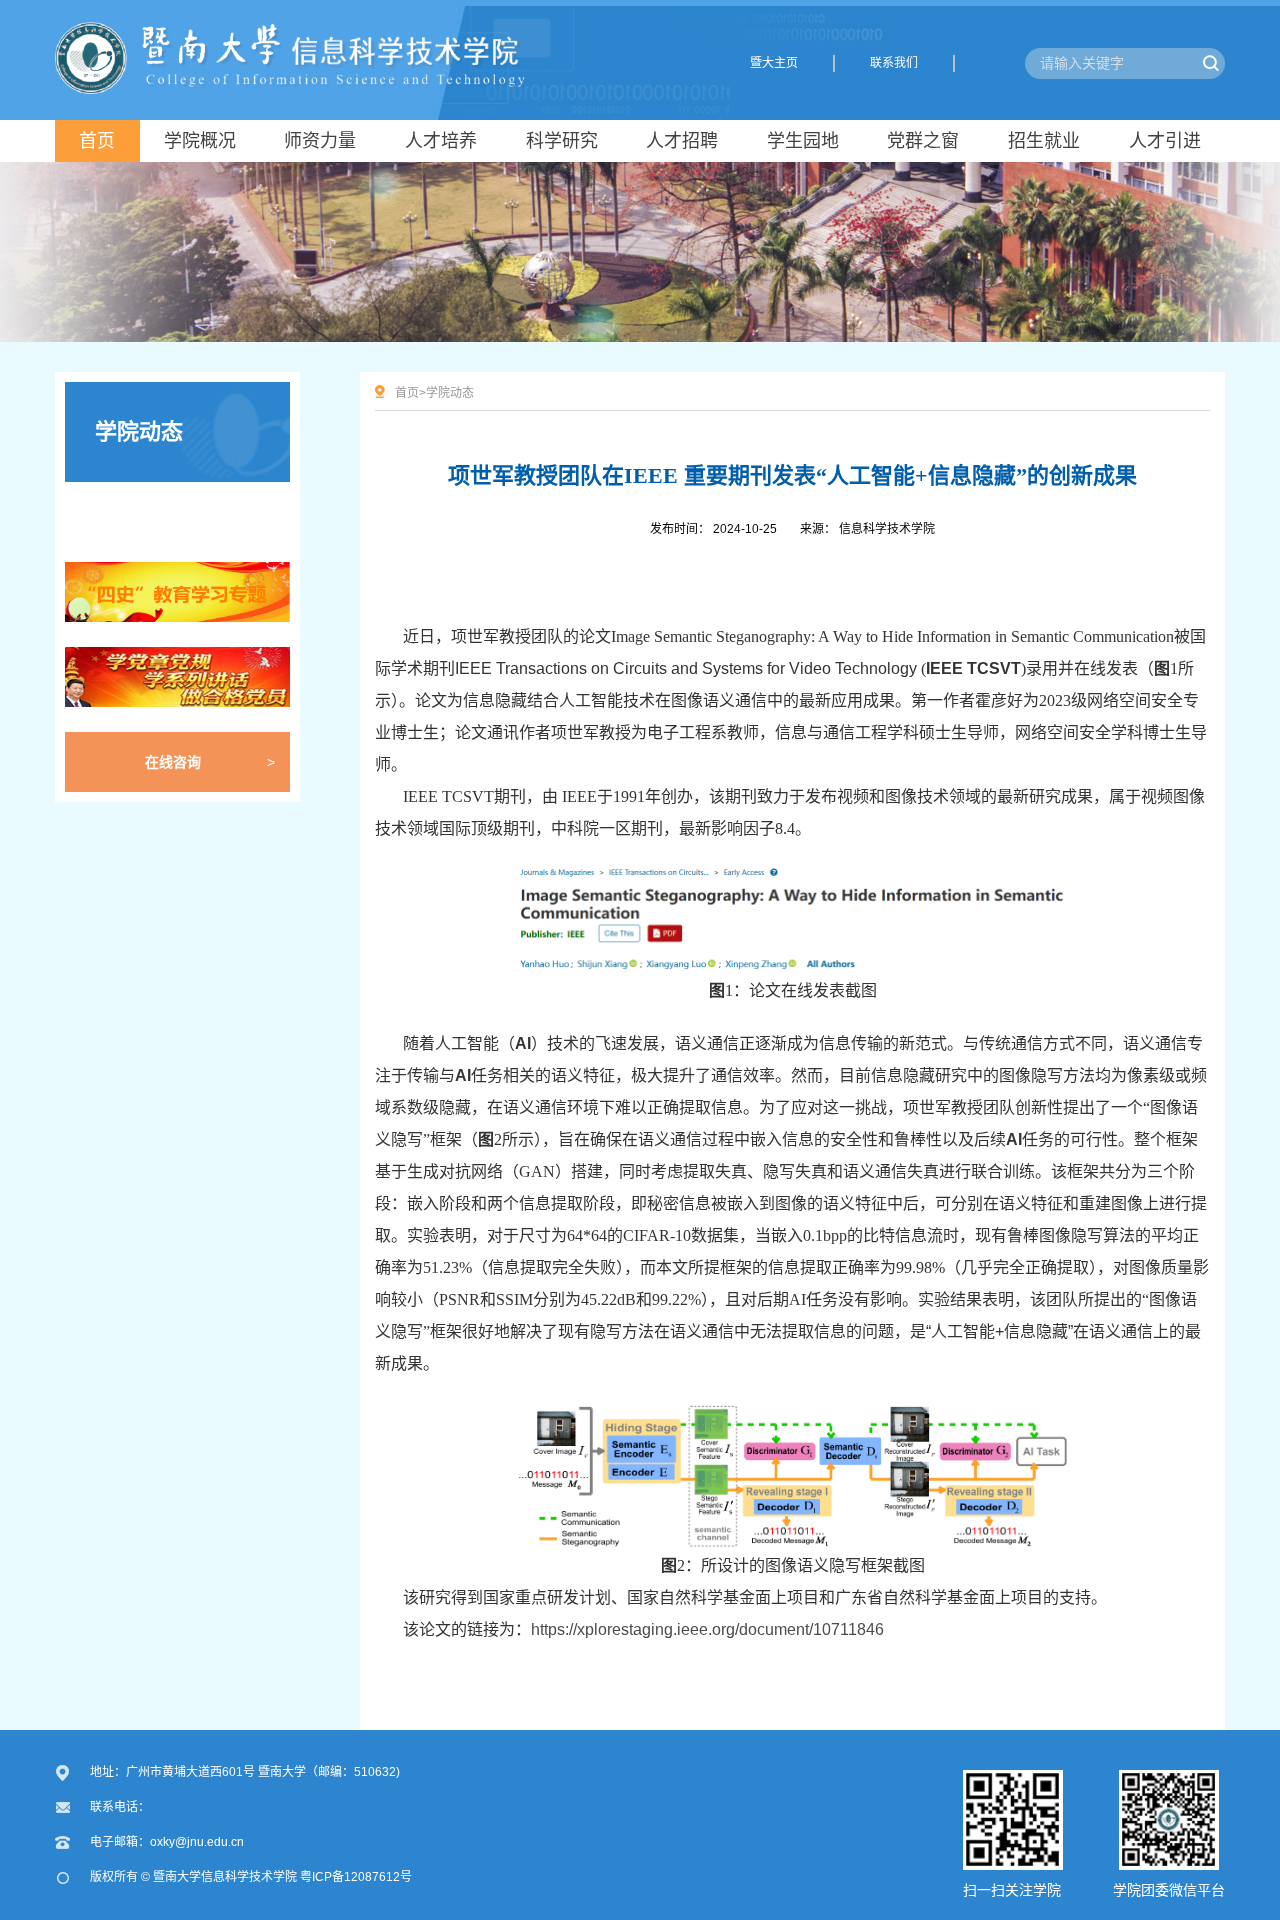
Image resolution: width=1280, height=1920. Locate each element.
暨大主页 (774, 63)
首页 (407, 393)
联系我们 (894, 63)
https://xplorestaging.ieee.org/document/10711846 (707, 1629)
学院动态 (139, 431)
